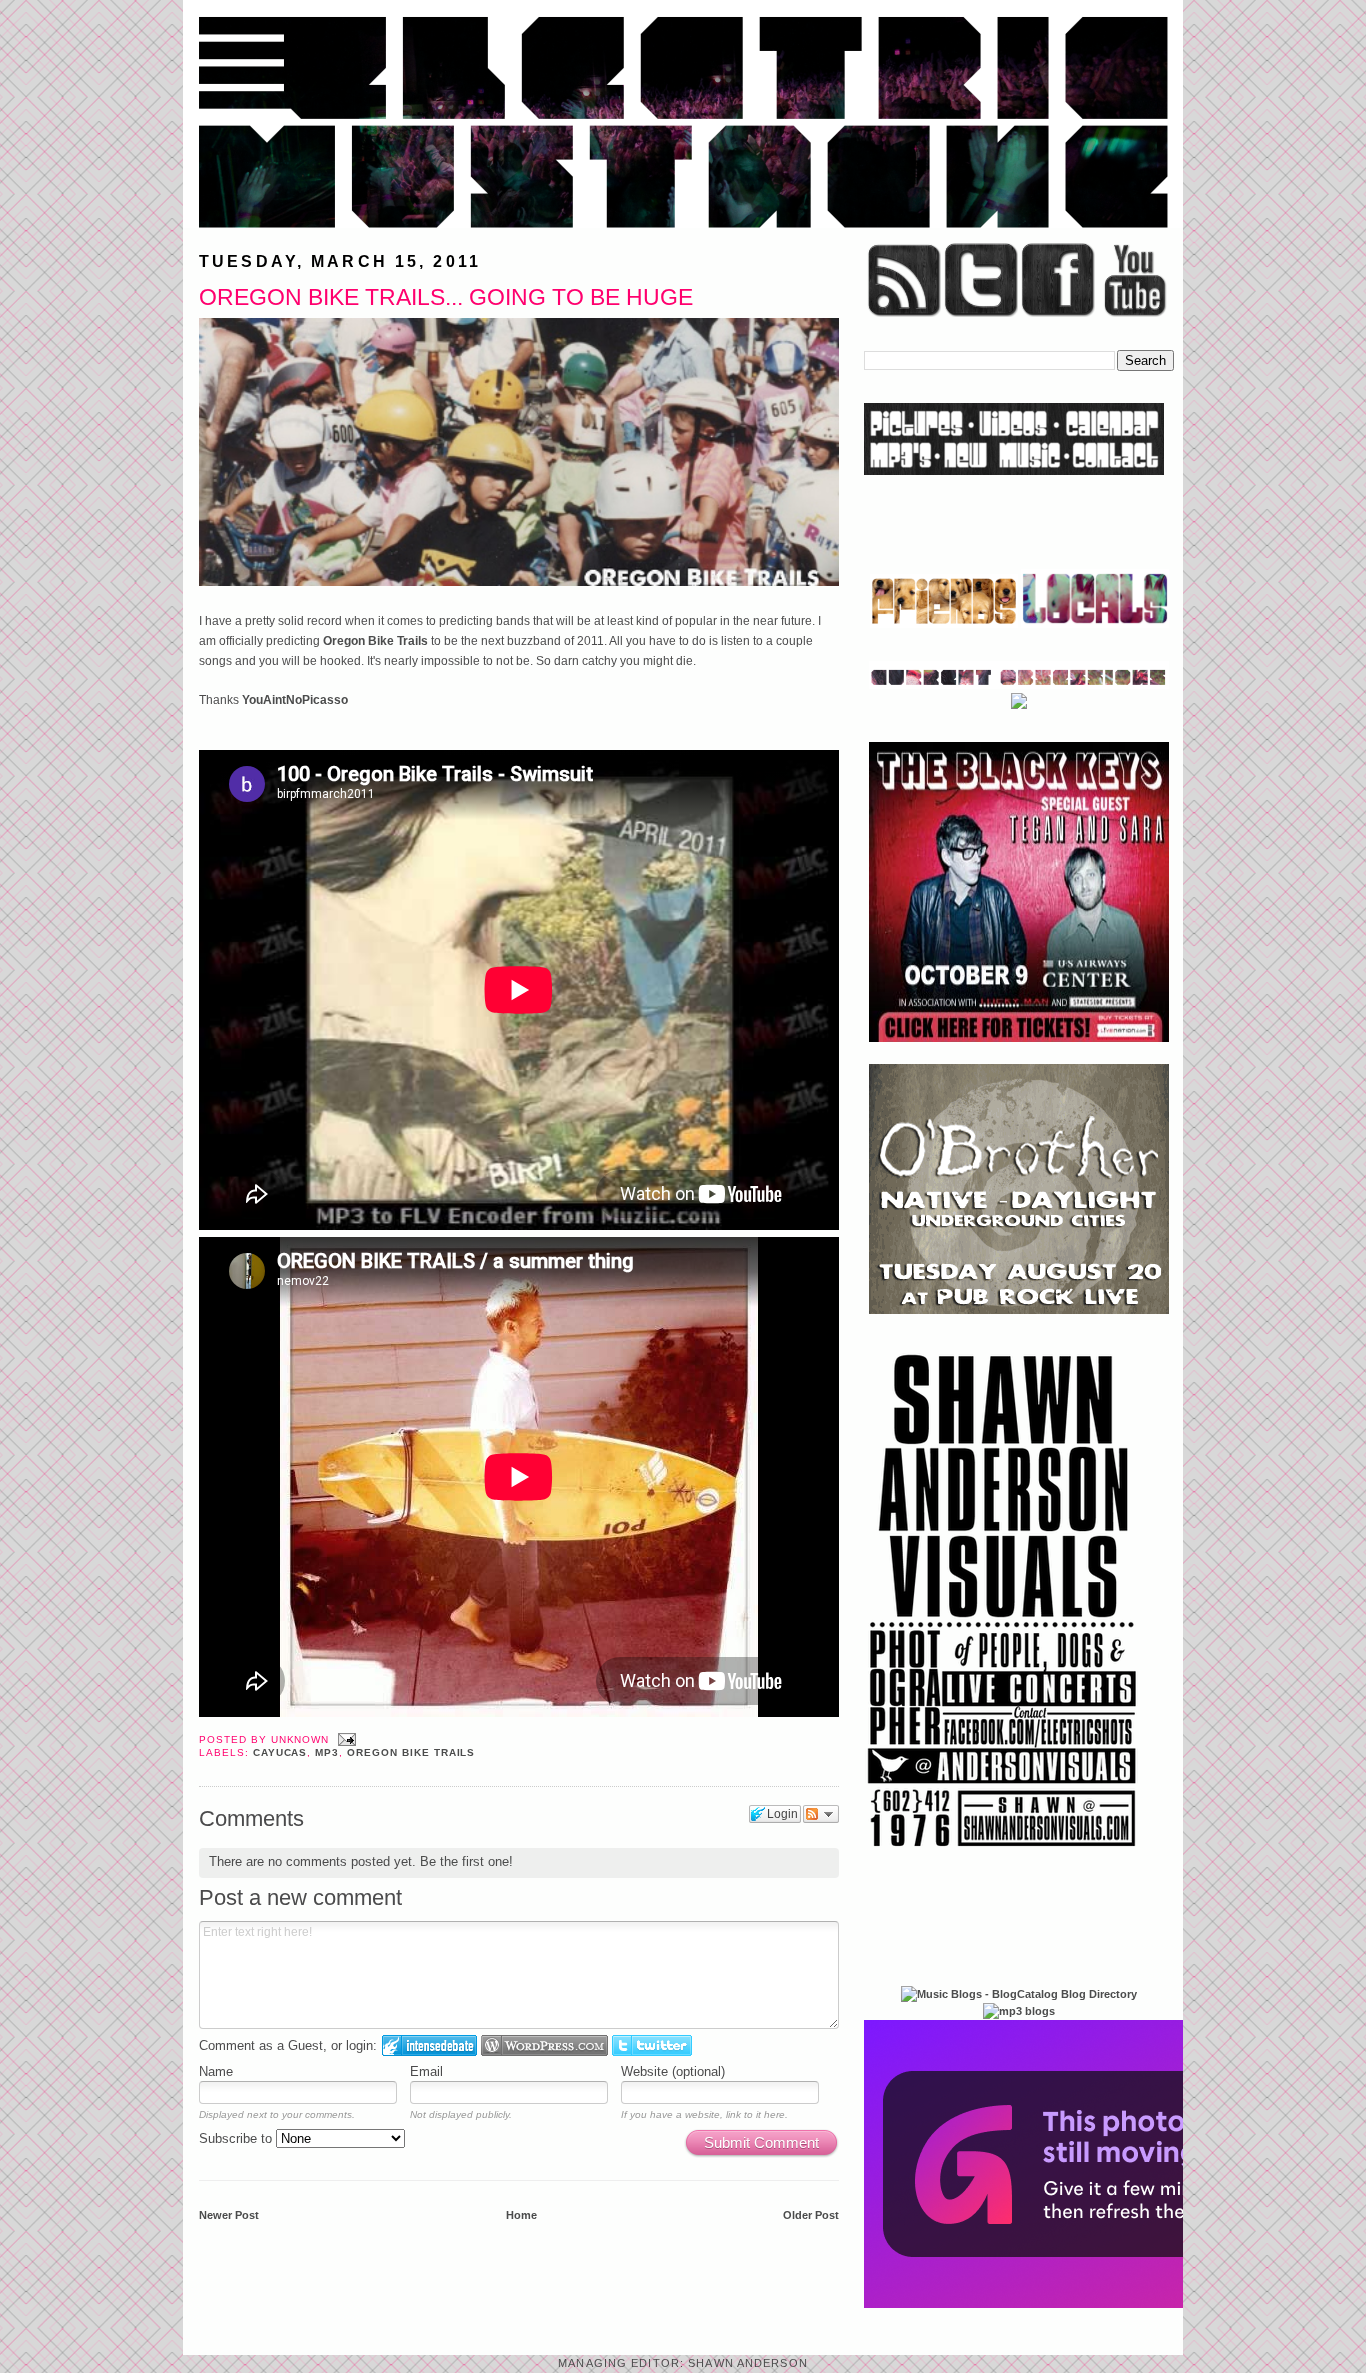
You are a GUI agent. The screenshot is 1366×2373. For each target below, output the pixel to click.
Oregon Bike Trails (375, 641)
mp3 (327, 1752)
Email (426, 2071)
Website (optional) (673, 2071)
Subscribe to (237, 2138)
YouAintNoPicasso (295, 700)
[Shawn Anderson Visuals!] (1003, 1854)
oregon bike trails (411, 1752)
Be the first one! (466, 1861)
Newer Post (229, 2215)
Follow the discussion (821, 1814)
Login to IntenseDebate (429, 2045)
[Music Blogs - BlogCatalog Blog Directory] (1019, 1994)
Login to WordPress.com (544, 2045)
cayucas (280, 1752)
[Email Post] (344, 1739)
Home (521, 2215)
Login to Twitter (652, 2045)
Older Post (811, 2215)
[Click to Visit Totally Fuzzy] (1080, 2304)
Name (216, 2071)
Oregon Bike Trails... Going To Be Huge (446, 297)
